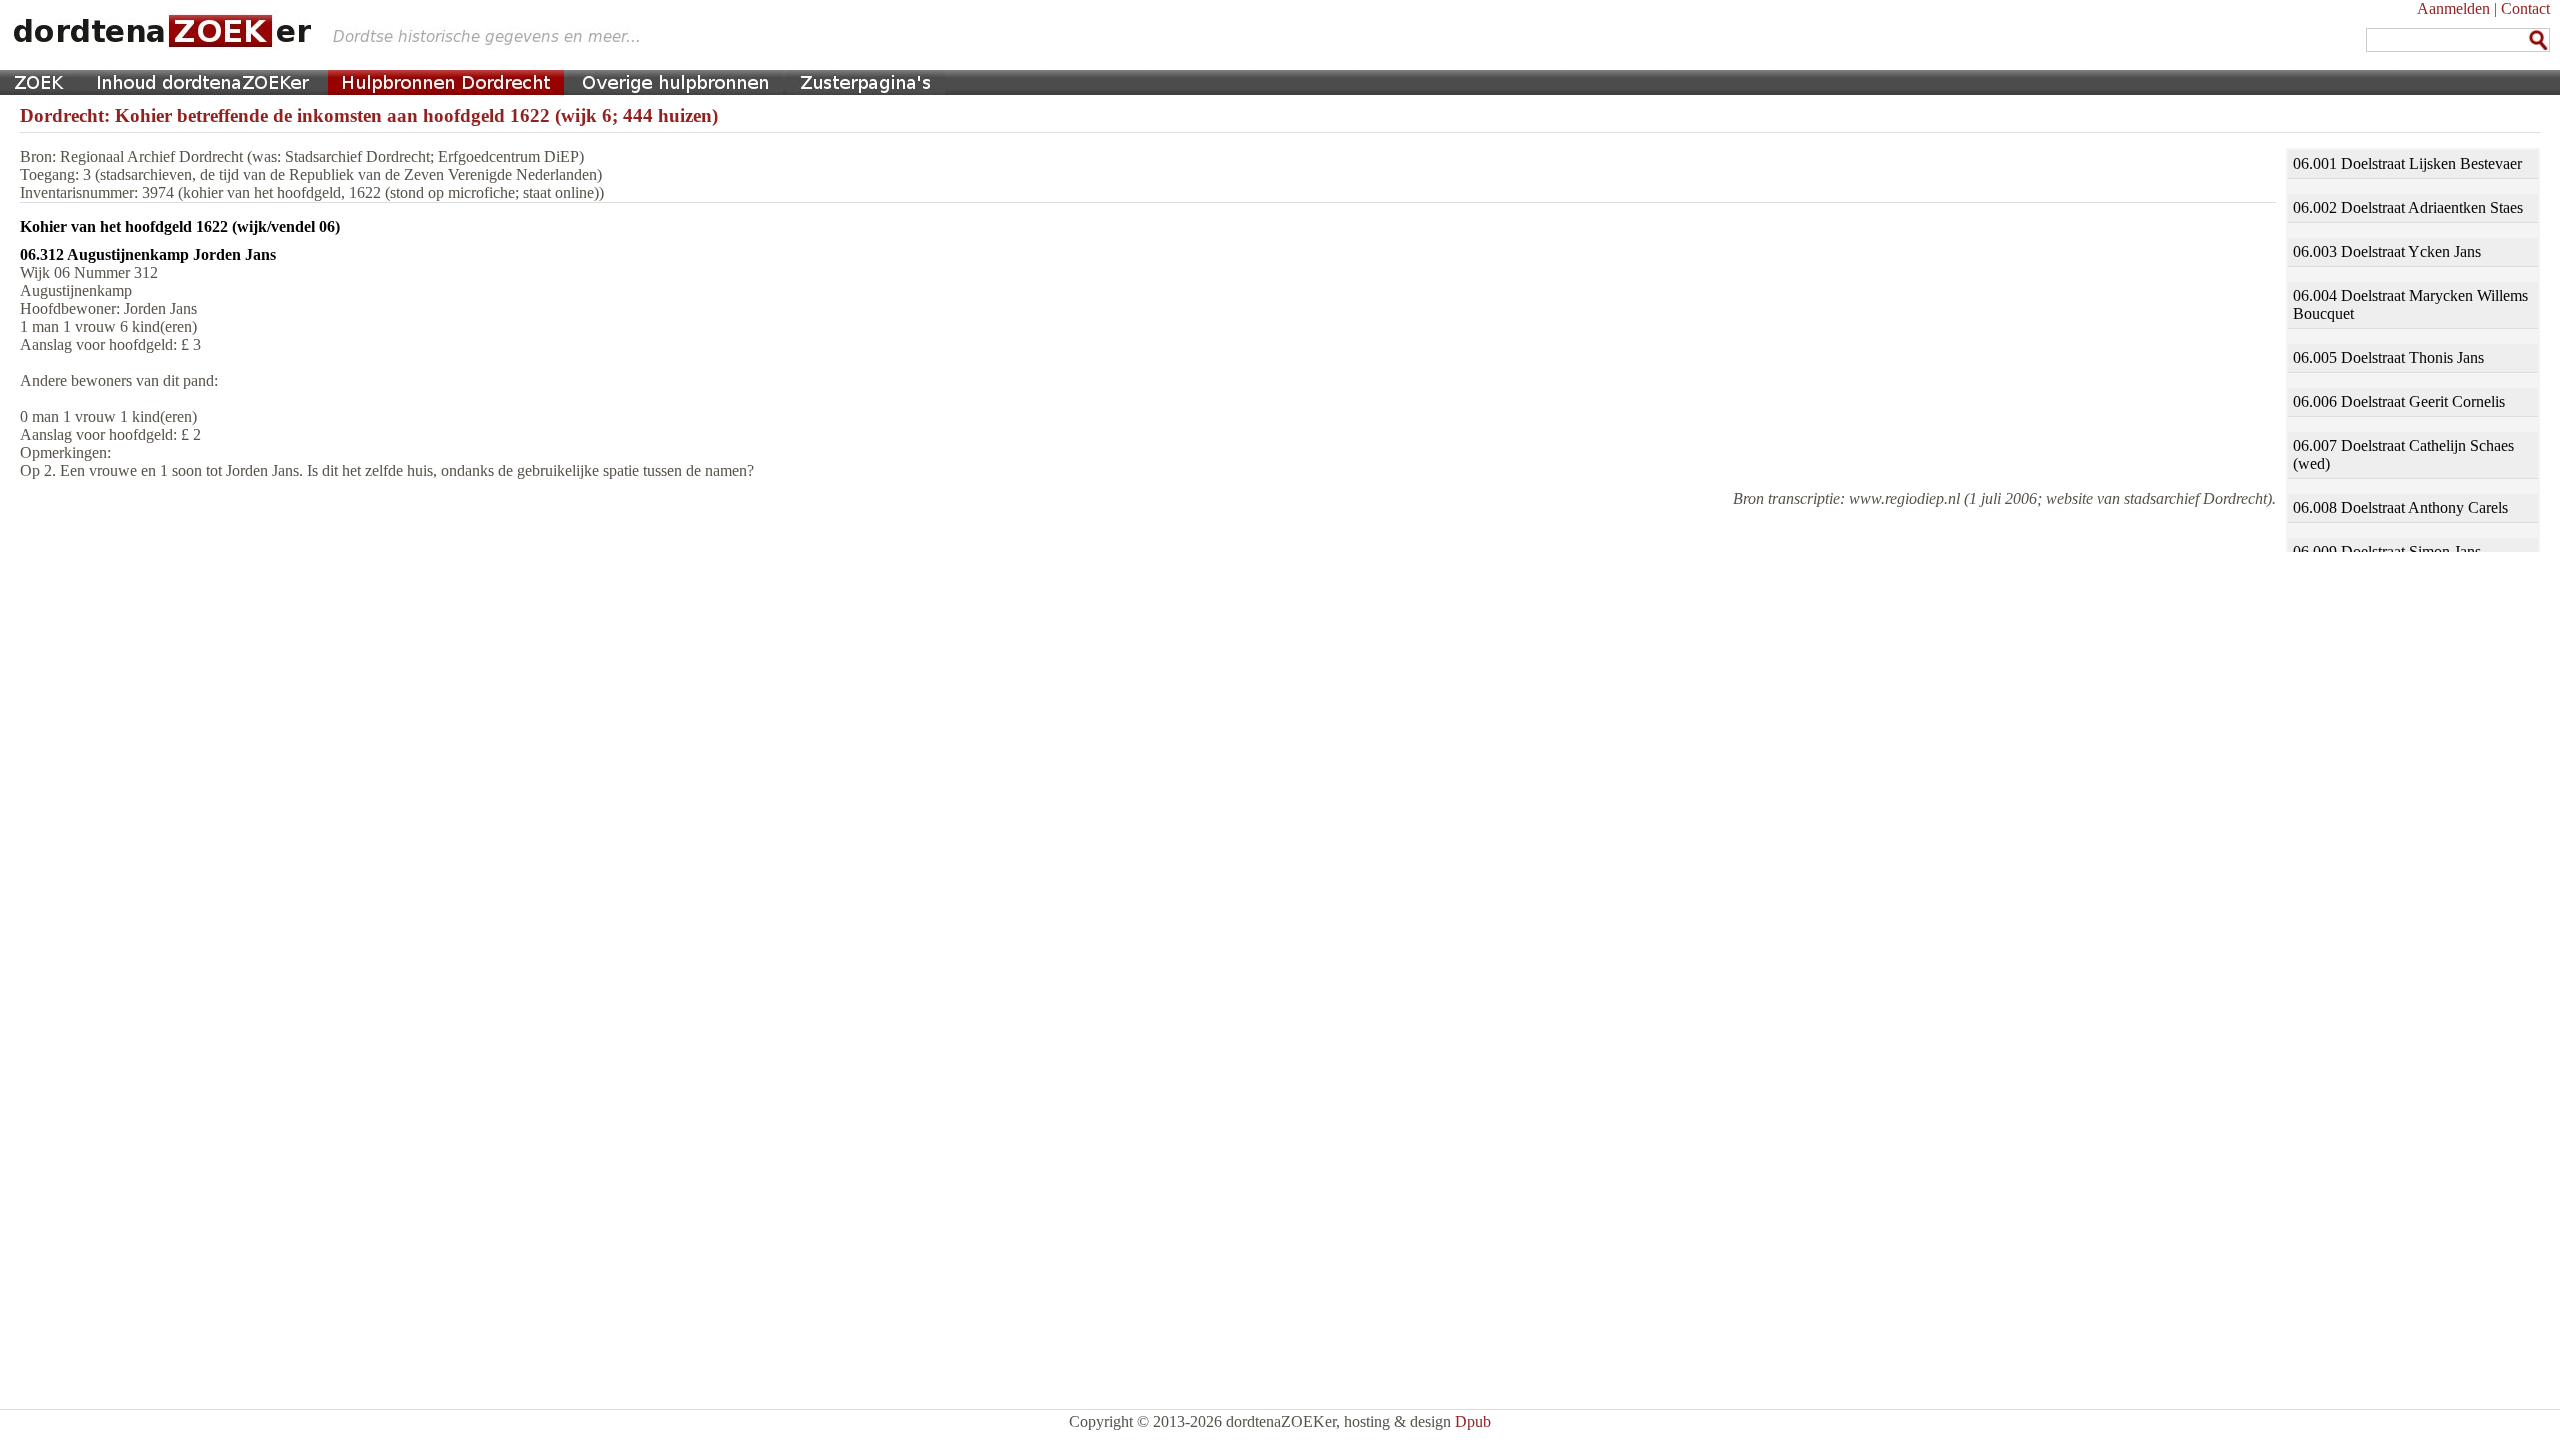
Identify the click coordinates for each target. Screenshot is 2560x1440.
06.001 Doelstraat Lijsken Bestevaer (2407, 163)
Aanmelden (2453, 8)
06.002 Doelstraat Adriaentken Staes (2408, 207)
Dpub (1473, 1421)
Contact (2525, 8)
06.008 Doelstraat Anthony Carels (2400, 507)
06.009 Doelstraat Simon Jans (2387, 551)
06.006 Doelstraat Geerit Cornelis (2399, 401)
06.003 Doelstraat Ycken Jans (2387, 251)
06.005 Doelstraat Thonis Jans (2388, 357)
